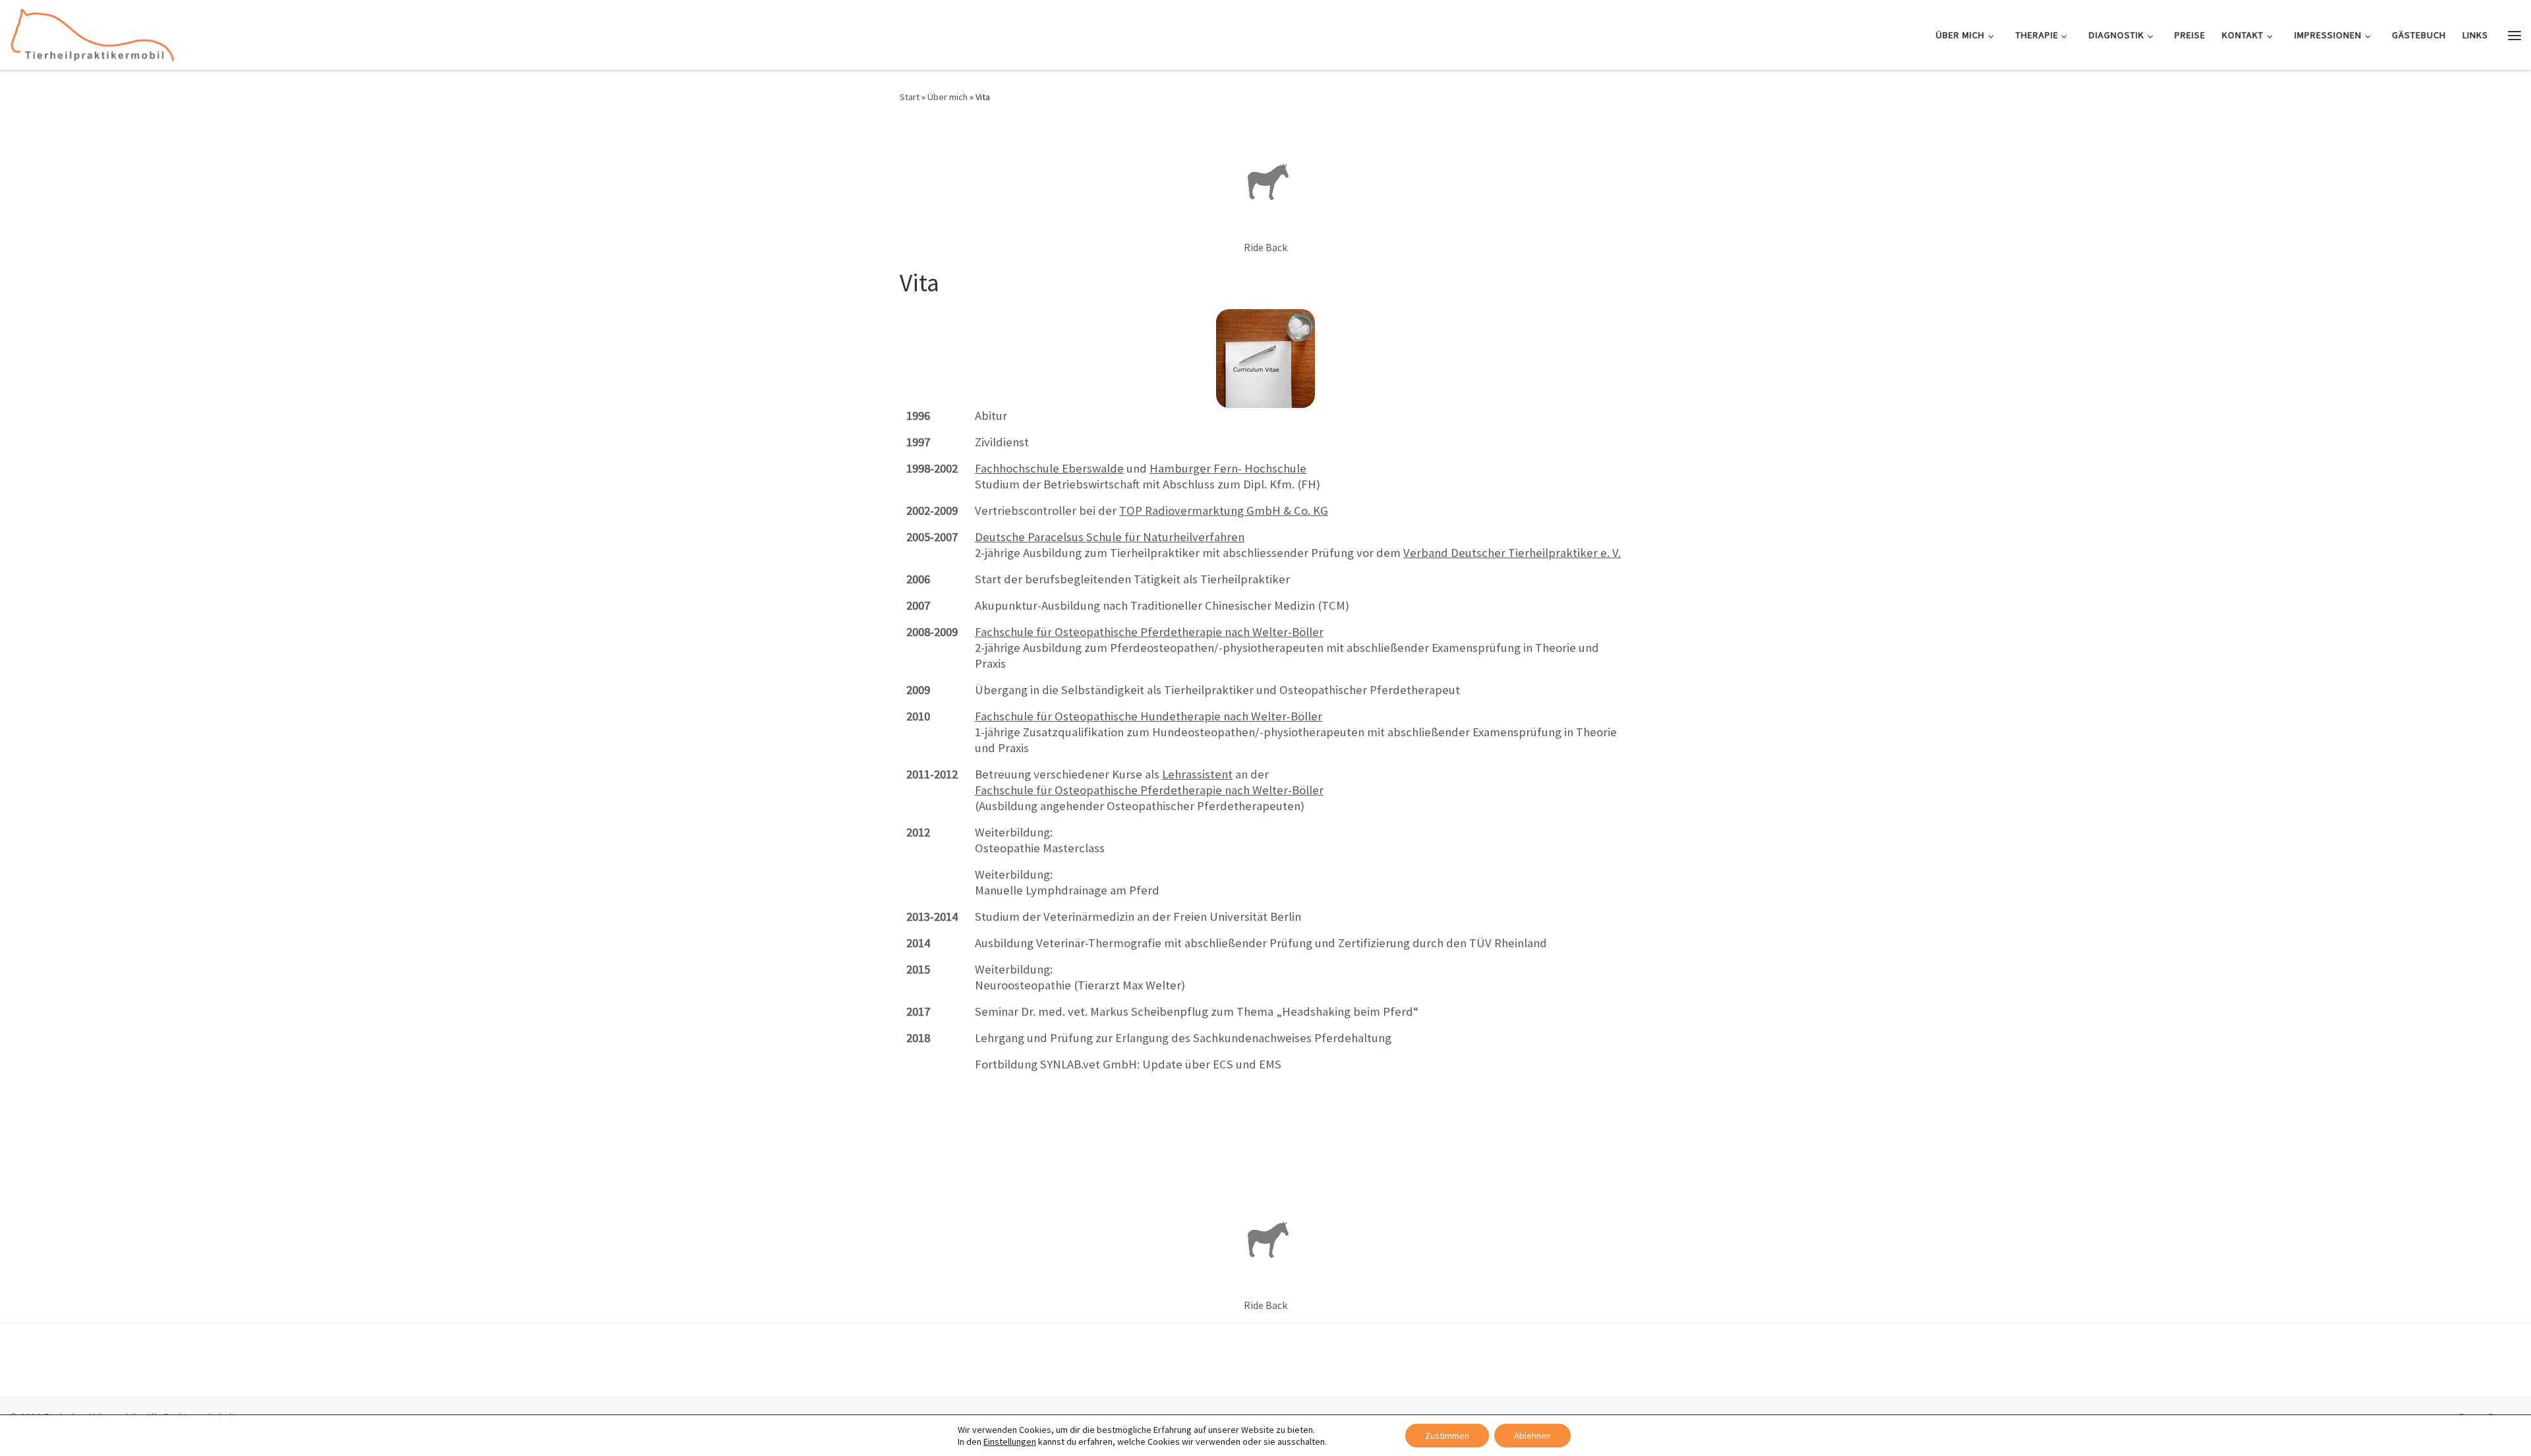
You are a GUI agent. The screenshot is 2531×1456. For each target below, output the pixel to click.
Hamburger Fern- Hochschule (1228, 468)
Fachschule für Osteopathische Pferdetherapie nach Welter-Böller (1149, 632)
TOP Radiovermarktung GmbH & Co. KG (1224, 510)
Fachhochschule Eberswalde (1049, 468)
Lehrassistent (1197, 774)
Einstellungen (1010, 1441)
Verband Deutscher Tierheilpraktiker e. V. (1512, 553)
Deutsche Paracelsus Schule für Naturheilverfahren (1110, 537)
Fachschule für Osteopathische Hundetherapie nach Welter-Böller (1149, 716)
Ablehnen (1532, 1436)
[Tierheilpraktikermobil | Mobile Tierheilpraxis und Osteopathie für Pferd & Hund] (92, 33)
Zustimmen (1447, 1436)
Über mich (947, 97)
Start (910, 97)
